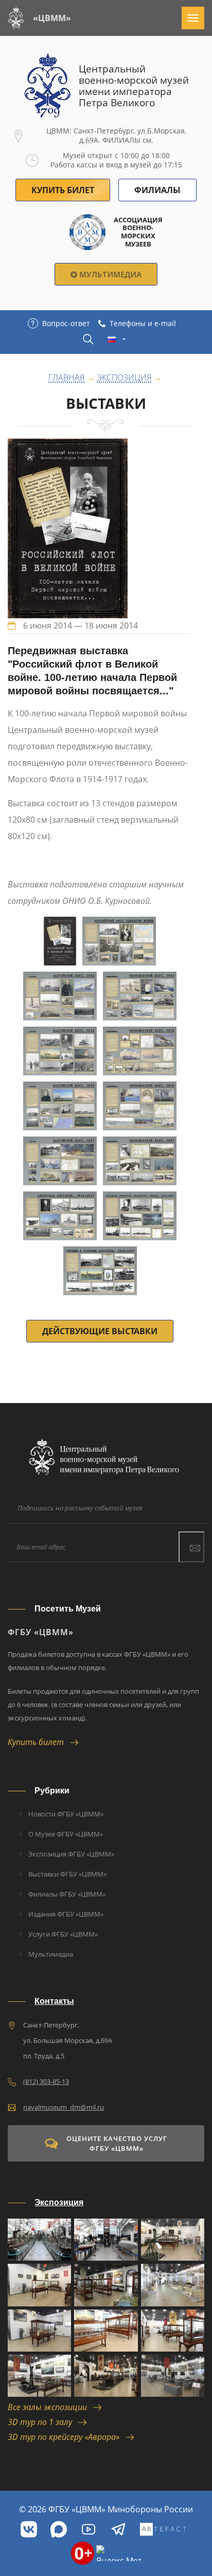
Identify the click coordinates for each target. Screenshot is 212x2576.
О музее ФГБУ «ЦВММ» (66, 1834)
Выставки (106, 403)
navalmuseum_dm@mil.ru (64, 2107)
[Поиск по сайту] (88, 339)
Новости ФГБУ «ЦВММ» (66, 1814)
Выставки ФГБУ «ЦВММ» (67, 1874)
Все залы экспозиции (50, 2407)
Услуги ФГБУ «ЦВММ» (63, 1934)
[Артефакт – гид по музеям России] (163, 2529)
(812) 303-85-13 (46, 2081)
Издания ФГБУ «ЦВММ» (66, 1914)
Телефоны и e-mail (143, 323)
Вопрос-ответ (66, 323)
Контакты (54, 2001)
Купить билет (39, 1742)
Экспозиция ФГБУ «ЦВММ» (71, 1854)
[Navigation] (193, 18)
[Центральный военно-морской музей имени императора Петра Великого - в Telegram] (118, 2529)
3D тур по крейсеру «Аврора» (67, 2437)
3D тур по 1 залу (43, 2422)
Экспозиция (124, 378)
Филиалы (157, 190)
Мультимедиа (109, 274)
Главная (66, 378)
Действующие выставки (100, 1331)
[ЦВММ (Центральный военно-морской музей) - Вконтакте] (29, 2529)
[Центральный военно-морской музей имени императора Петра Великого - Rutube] (89, 2529)
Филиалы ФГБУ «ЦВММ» (67, 1894)
